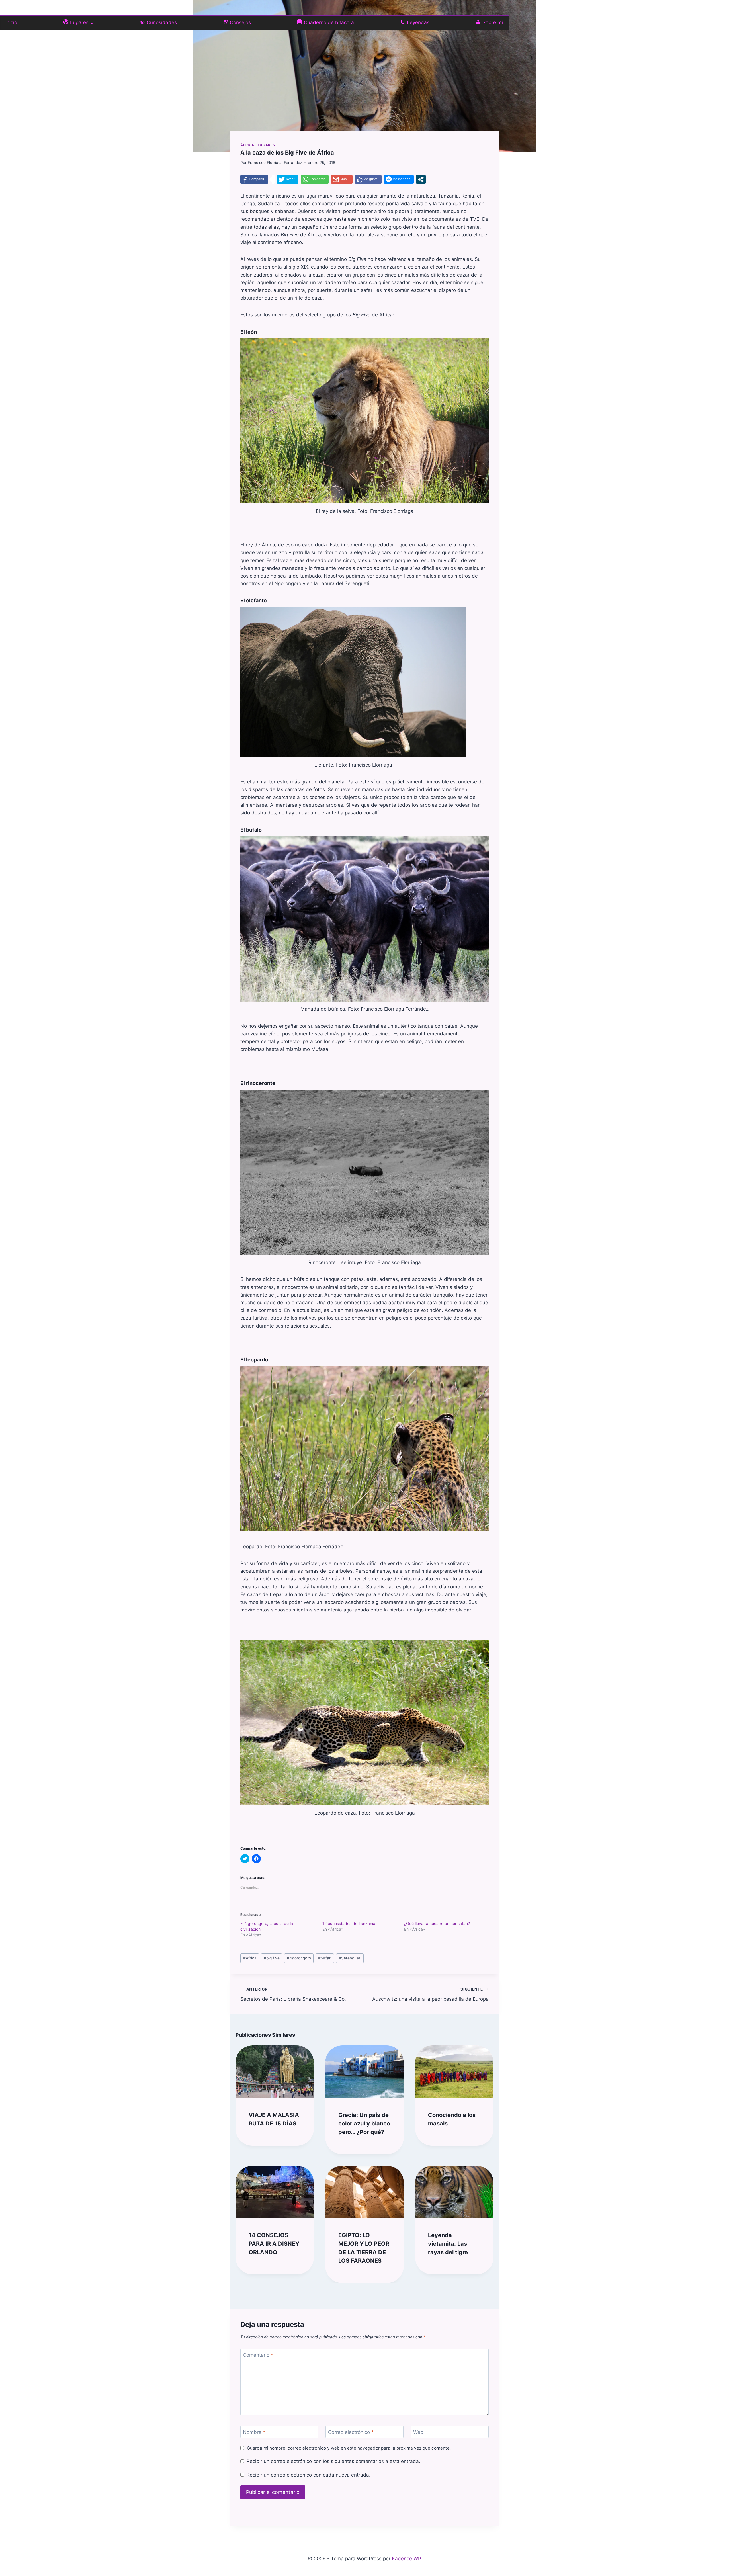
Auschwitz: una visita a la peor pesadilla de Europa (430, 1994)
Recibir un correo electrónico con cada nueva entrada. (308, 2475)
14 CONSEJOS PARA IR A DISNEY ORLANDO (274, 2244)
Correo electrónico (351, 2432)
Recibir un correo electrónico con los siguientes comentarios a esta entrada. (333, 2461)
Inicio (11, 22)
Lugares (266, 145)
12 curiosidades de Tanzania (349, 1923)
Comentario (258, 2355)
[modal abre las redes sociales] (421, 179)
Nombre (254, 2432)
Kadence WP (407, 2559)
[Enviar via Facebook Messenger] (399, 179)
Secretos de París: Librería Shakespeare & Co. (293, 1994)
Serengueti (350, 1958)
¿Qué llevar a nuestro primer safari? (437, 1923)
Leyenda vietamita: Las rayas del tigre (448, 2244)
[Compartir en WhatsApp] (315, 179)
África (247, 145)
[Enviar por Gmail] (342, 179)
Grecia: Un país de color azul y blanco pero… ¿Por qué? (364, 2124)
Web (418, 2432)
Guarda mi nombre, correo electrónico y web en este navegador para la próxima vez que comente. (349, 2448)
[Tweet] (288, 179)
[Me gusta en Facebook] (368, 179)
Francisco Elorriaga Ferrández (275, 163)
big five (272, 1958)
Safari (325, 1958)
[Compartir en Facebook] (254, 179)
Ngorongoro (299, 1958)
